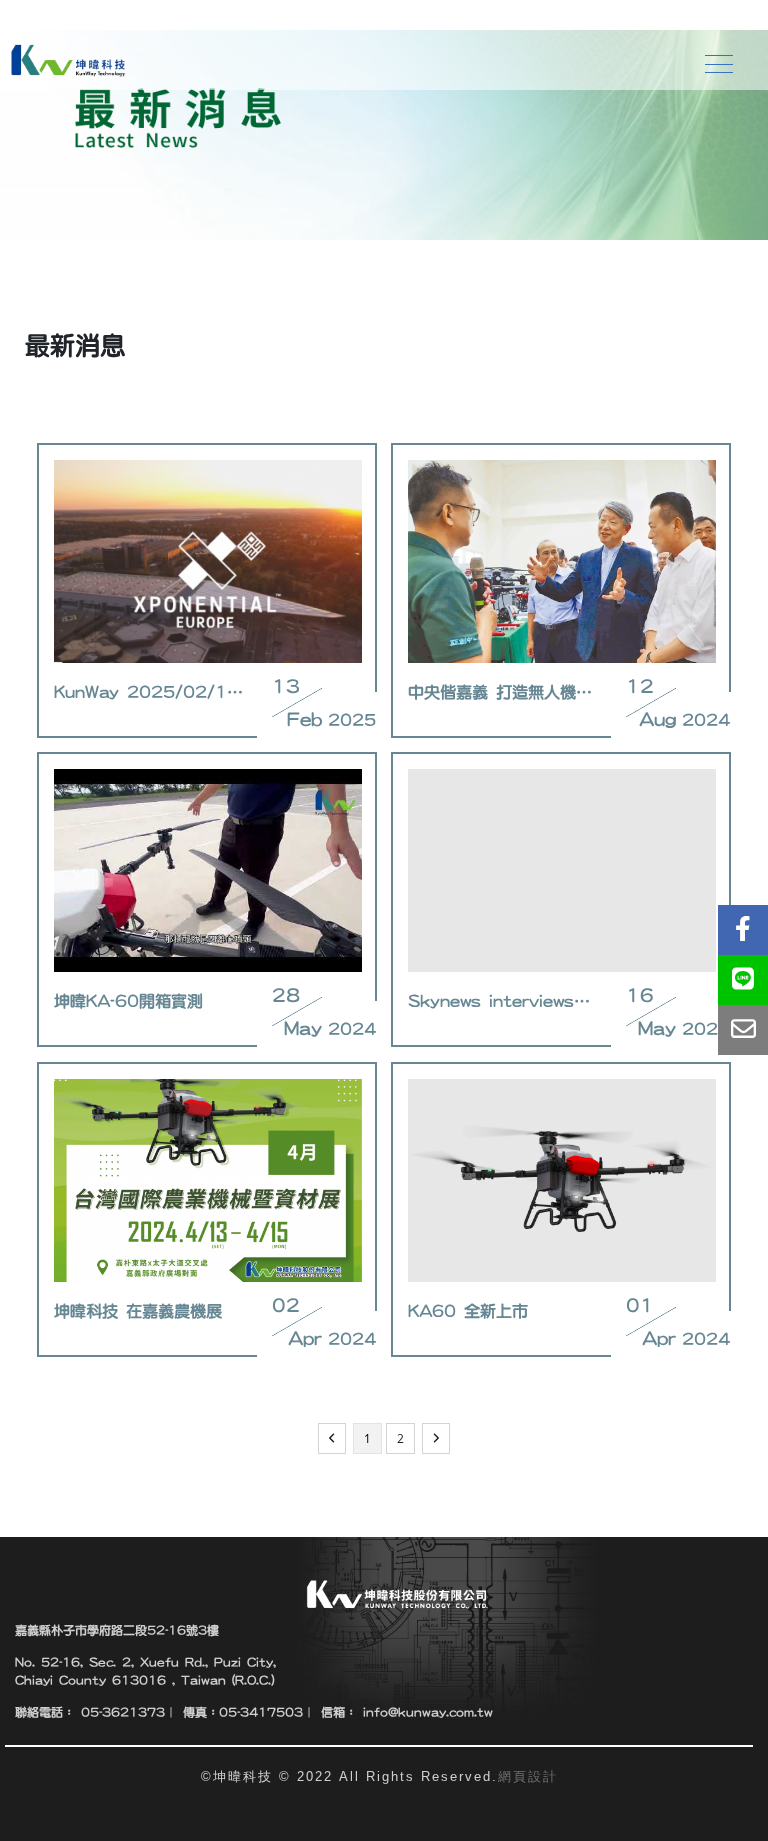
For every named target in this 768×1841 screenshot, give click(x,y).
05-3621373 (120, 1712)
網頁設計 (528, 1776)
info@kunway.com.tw (425, 1712)
